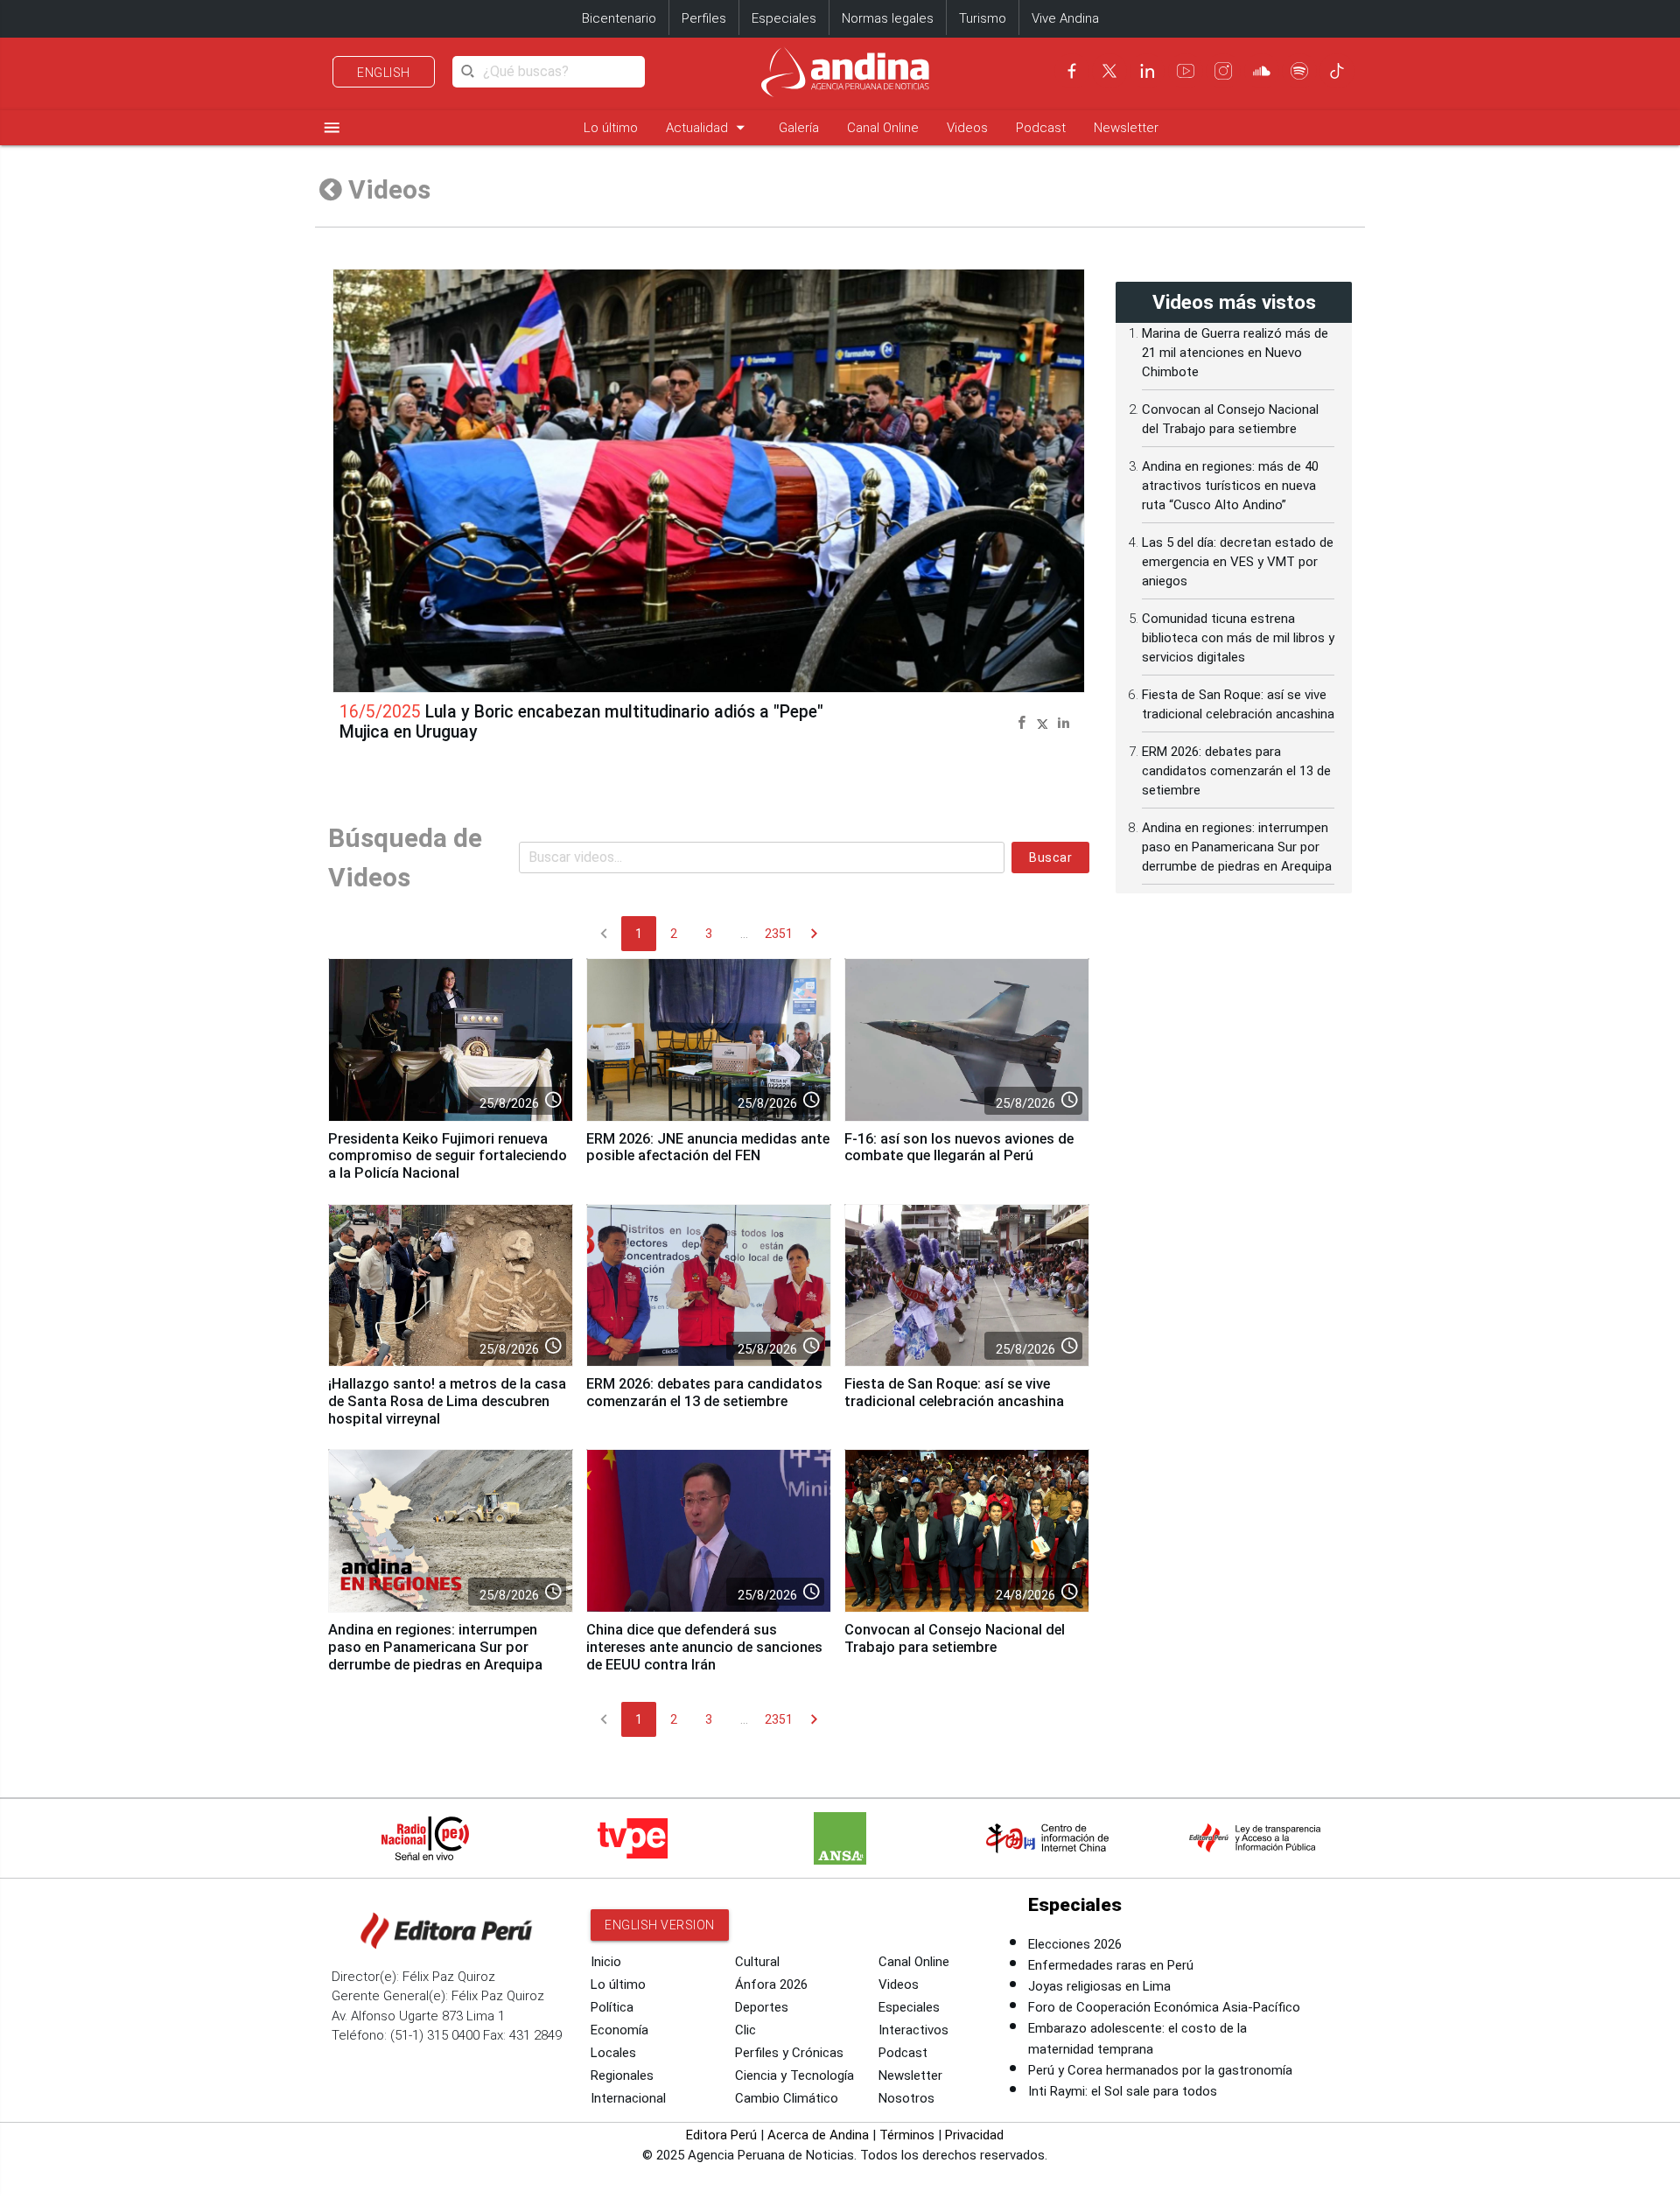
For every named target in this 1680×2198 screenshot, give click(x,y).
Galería (799, 128)
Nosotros (906, 2098)
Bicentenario (619, 18)
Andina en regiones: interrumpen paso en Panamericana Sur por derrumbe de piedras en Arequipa (435, 1647)
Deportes (762, 2007)
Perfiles (704, 18)
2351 (779, 934)
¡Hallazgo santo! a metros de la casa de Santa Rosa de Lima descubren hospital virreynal (447, 1401)
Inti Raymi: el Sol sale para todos (1123, 2091)
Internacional (628, 2098)
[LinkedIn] (1147, 71)
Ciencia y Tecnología (794, 2075)
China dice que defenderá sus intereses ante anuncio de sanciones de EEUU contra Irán (704, 1647)
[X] (1109, 71)
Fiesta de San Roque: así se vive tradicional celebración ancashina (954, 1393)
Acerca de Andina (818, 2135)
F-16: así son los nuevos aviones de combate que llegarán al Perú (959, 1148)
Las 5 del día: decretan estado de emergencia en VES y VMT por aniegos (1238, 562)
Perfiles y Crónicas (789, 2053)
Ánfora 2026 (771, 1984)
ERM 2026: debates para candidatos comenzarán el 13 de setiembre (704, 1393)
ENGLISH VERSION (660, 1925)
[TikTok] (1337, 71)
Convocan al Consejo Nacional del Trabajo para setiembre (955, 1638)
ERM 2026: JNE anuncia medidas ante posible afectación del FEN (708, 1148)
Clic (745, 2030)
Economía (619, 2030)
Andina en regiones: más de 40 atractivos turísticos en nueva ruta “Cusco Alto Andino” (1230, 486)
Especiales (784, 18)
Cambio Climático (787, 2098)
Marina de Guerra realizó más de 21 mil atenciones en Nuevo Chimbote (1235, 353)
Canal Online (883, 128)
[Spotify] (1299, 71)
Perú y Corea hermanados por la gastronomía (1160, 2070)
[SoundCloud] (1262, 71)
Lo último (611, 128)
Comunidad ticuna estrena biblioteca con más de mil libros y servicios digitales (1238, 638)
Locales (613, 2053)
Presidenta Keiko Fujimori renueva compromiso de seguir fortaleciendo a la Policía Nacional (448, 1156)
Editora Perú (721, 2135)
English (384, 73)
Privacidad (974, 2135)
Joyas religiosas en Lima (1099, 1986)
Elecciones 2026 (1075, 1944)
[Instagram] (1223, 71)
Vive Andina (1065, 18)
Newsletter (1126, 128)
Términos (907, 2135)
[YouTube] (1186, 71)
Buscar (1050, 857)
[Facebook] (1072, 71)
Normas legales (888, 18)
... (744, 934)
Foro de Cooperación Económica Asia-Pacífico (1164, 2007)
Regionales (622, 2075)
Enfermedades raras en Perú (1111, 1965)
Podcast (1041, 128)
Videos (967, 128)
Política (612, 2007)
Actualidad (708, 127)
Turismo (983, 18)
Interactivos (913, 2030)
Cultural (757, 1962)
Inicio (606, 1962)
